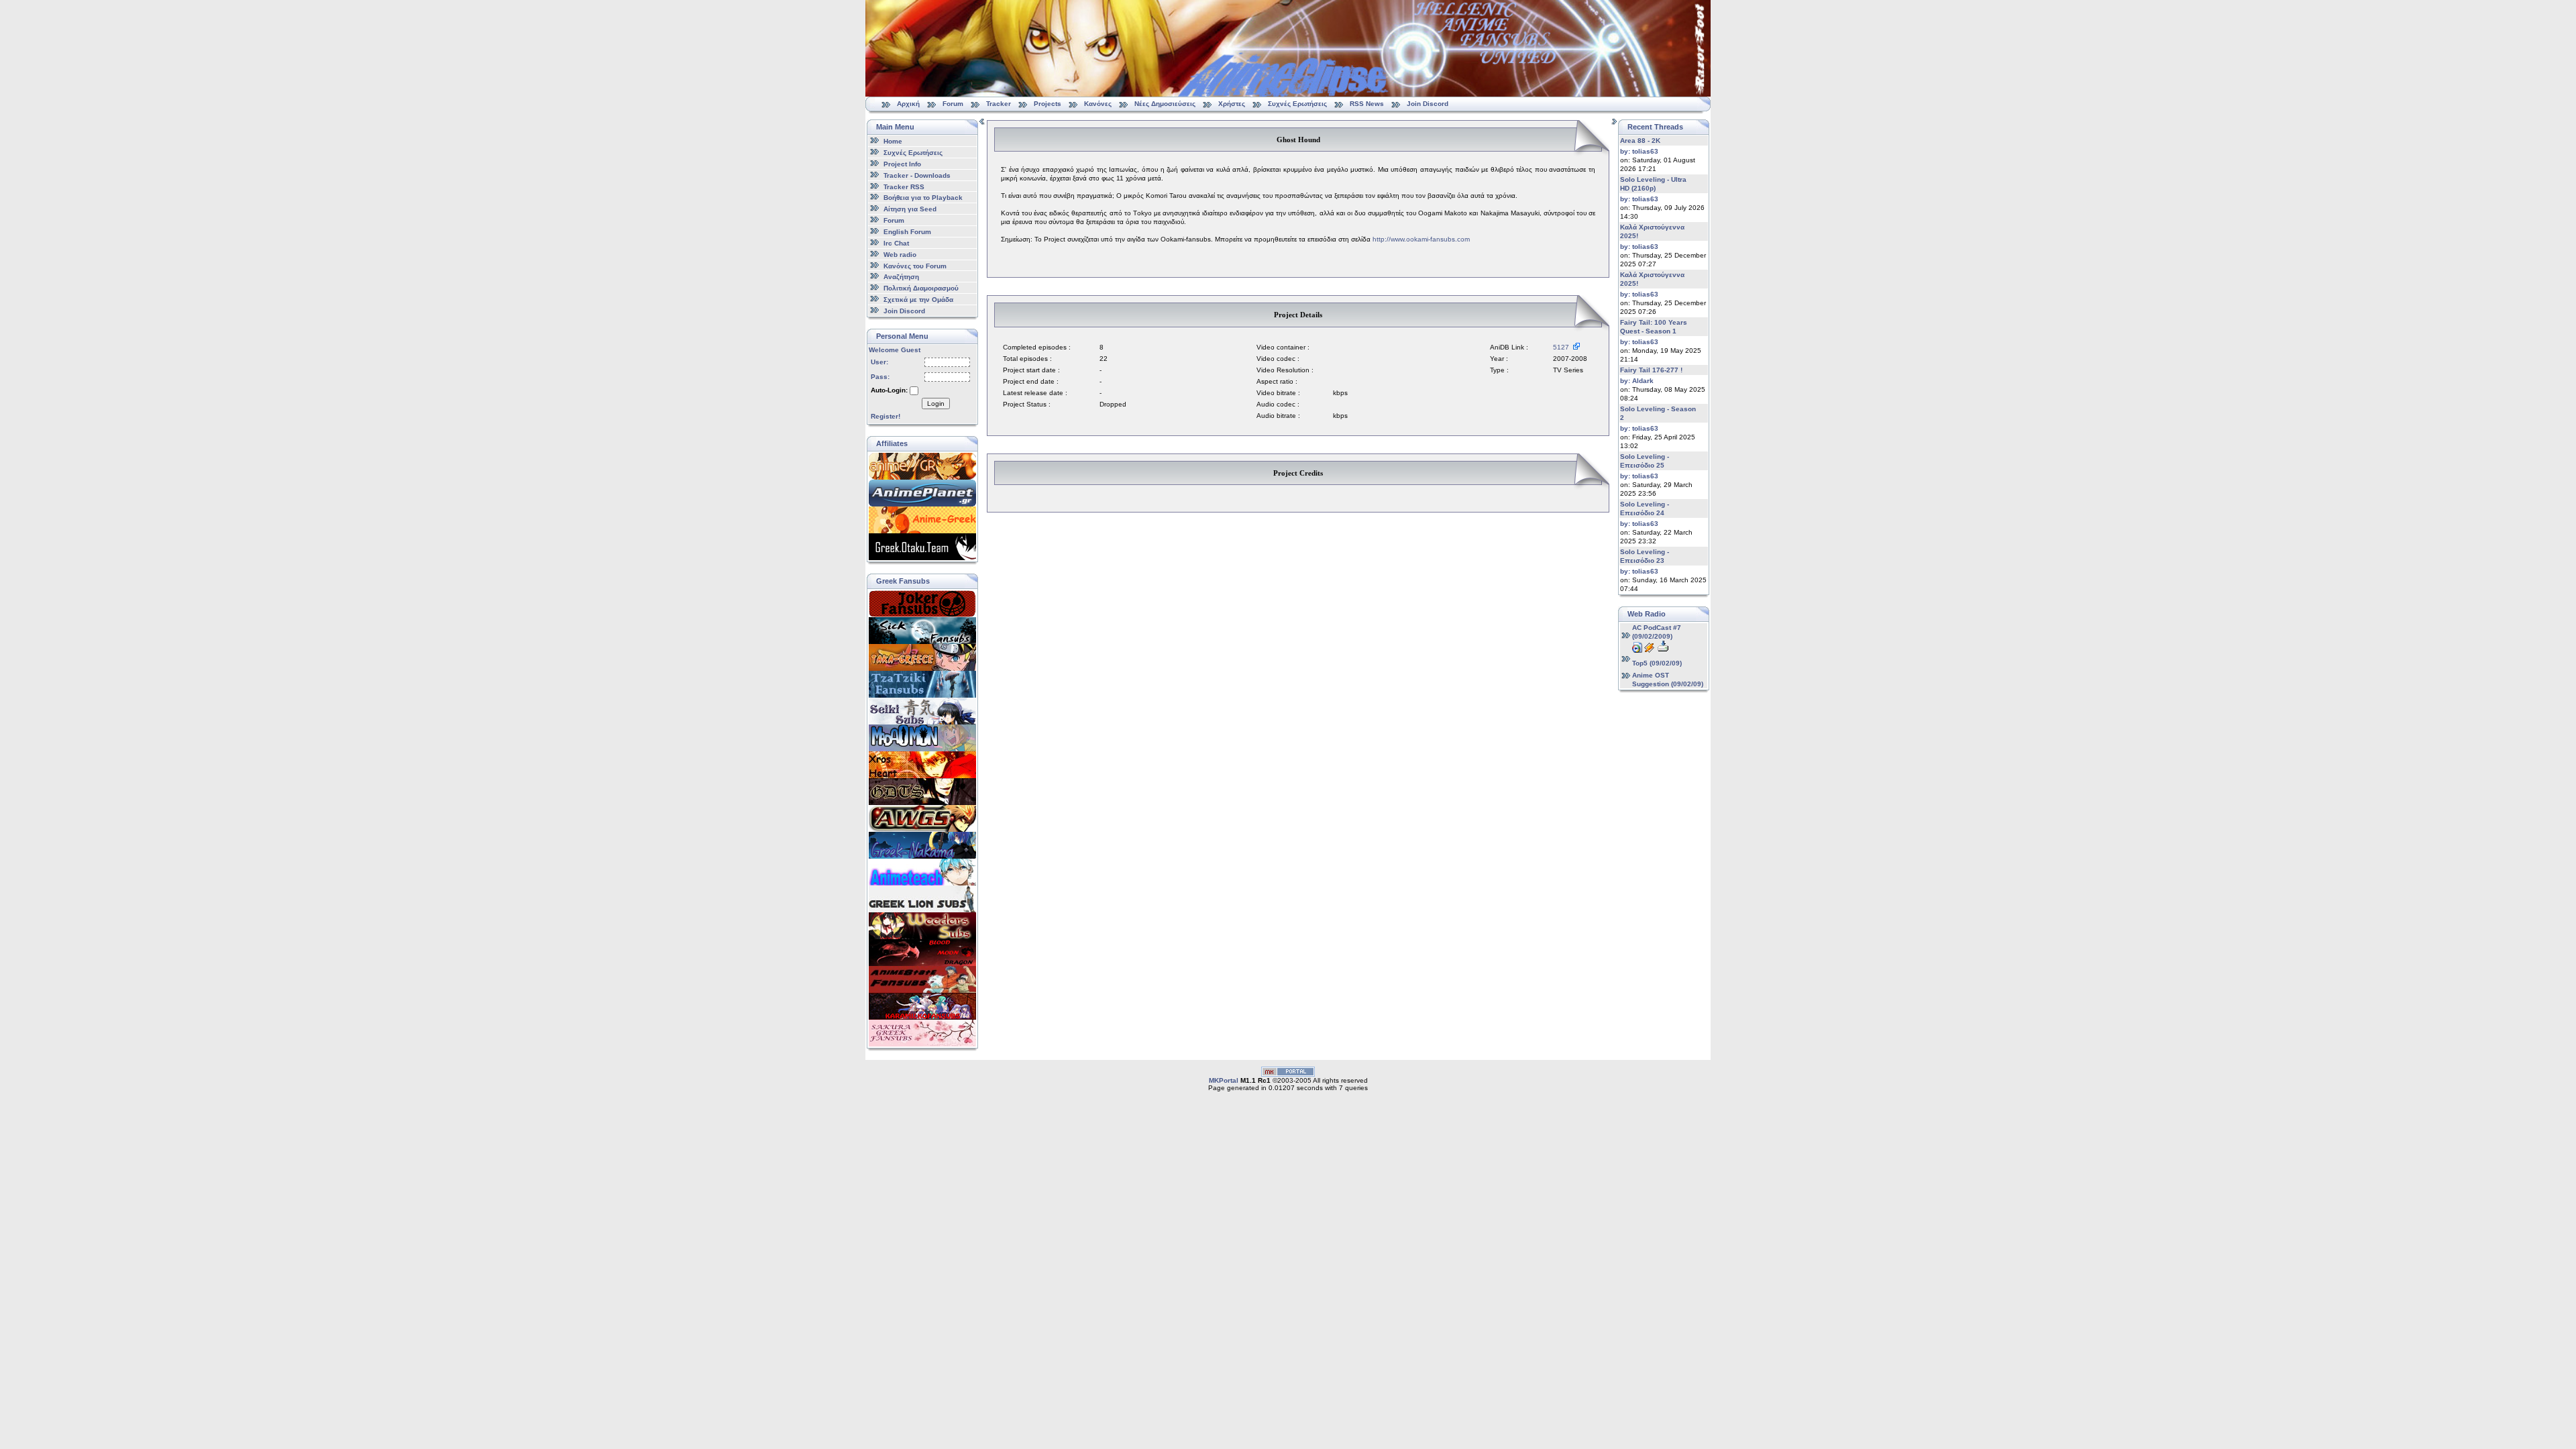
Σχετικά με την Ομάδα (918, 300)
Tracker (999, 104)
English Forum (907, 232)
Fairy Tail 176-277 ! (1651, 370)
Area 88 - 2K (1640, 141)
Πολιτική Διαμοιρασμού (921, 288)
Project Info (902, 164)
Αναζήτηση (901, 277)
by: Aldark (1637, 381)
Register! (885, 416)
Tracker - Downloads (917, 175)
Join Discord (1428, 104)
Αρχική (908, 104)
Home (893, 141)
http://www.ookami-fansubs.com (1421, 239)
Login (936, 404)
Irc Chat (896, 243)
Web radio (900, 255)
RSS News (1367, 104)
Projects (1048, 104)
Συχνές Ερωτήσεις (1298, 104)
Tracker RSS (904, 186)
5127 (1563, 347)
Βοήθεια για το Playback (923, 198)
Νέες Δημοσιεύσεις (1165, 104)
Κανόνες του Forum (915, 265)
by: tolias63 (1639, 151)
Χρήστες (1232, 104)
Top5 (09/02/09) (1657, 663)
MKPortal (1224, 1080)
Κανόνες (1098, 104)
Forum (953, 104)
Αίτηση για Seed (910, 209)
